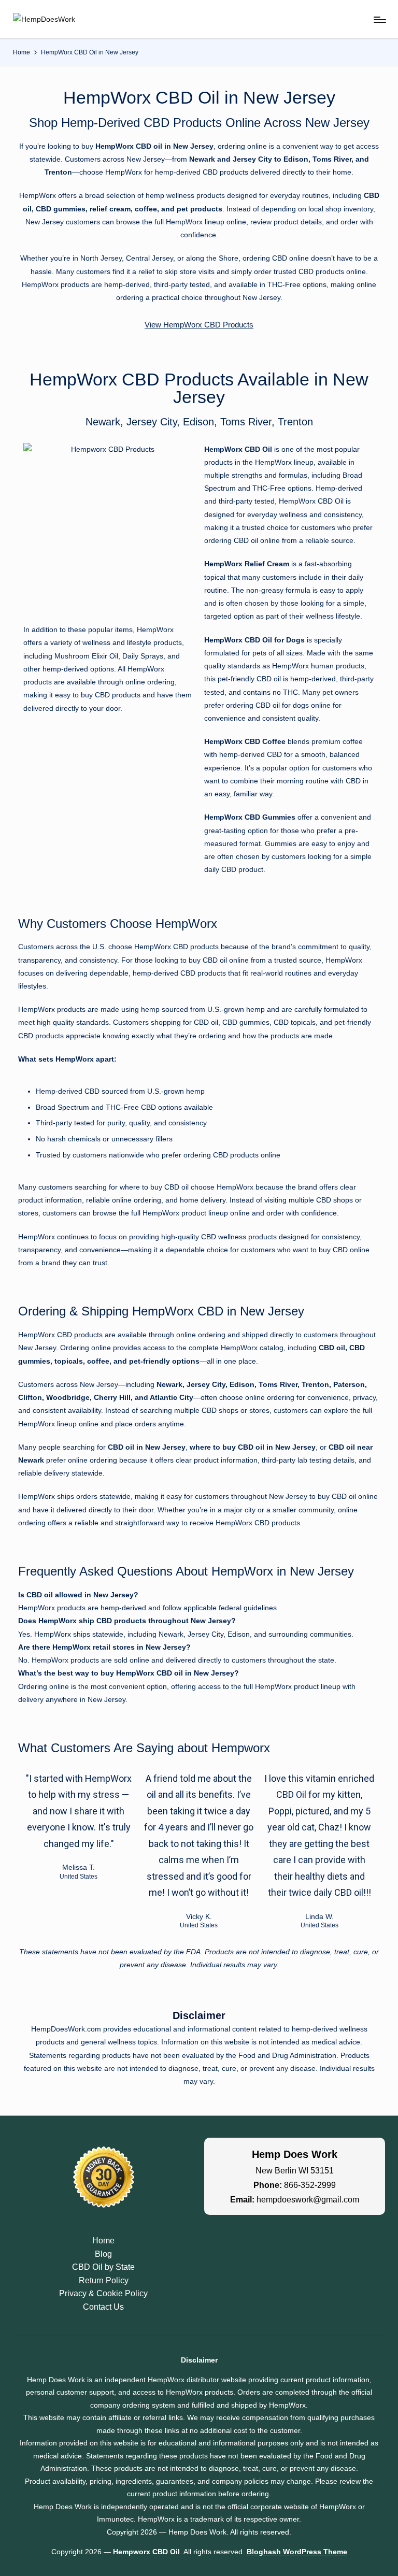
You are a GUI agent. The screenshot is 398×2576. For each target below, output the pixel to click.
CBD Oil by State (103, 2267)
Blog (103, 2254)
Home (103, 2241)
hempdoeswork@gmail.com (308, 2200)
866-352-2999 (310, 2185)
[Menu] (379, 20)
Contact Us (103, 2307)
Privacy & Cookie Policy (103, 2293)
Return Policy (104, 2280)
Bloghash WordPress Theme (297, 2552)
